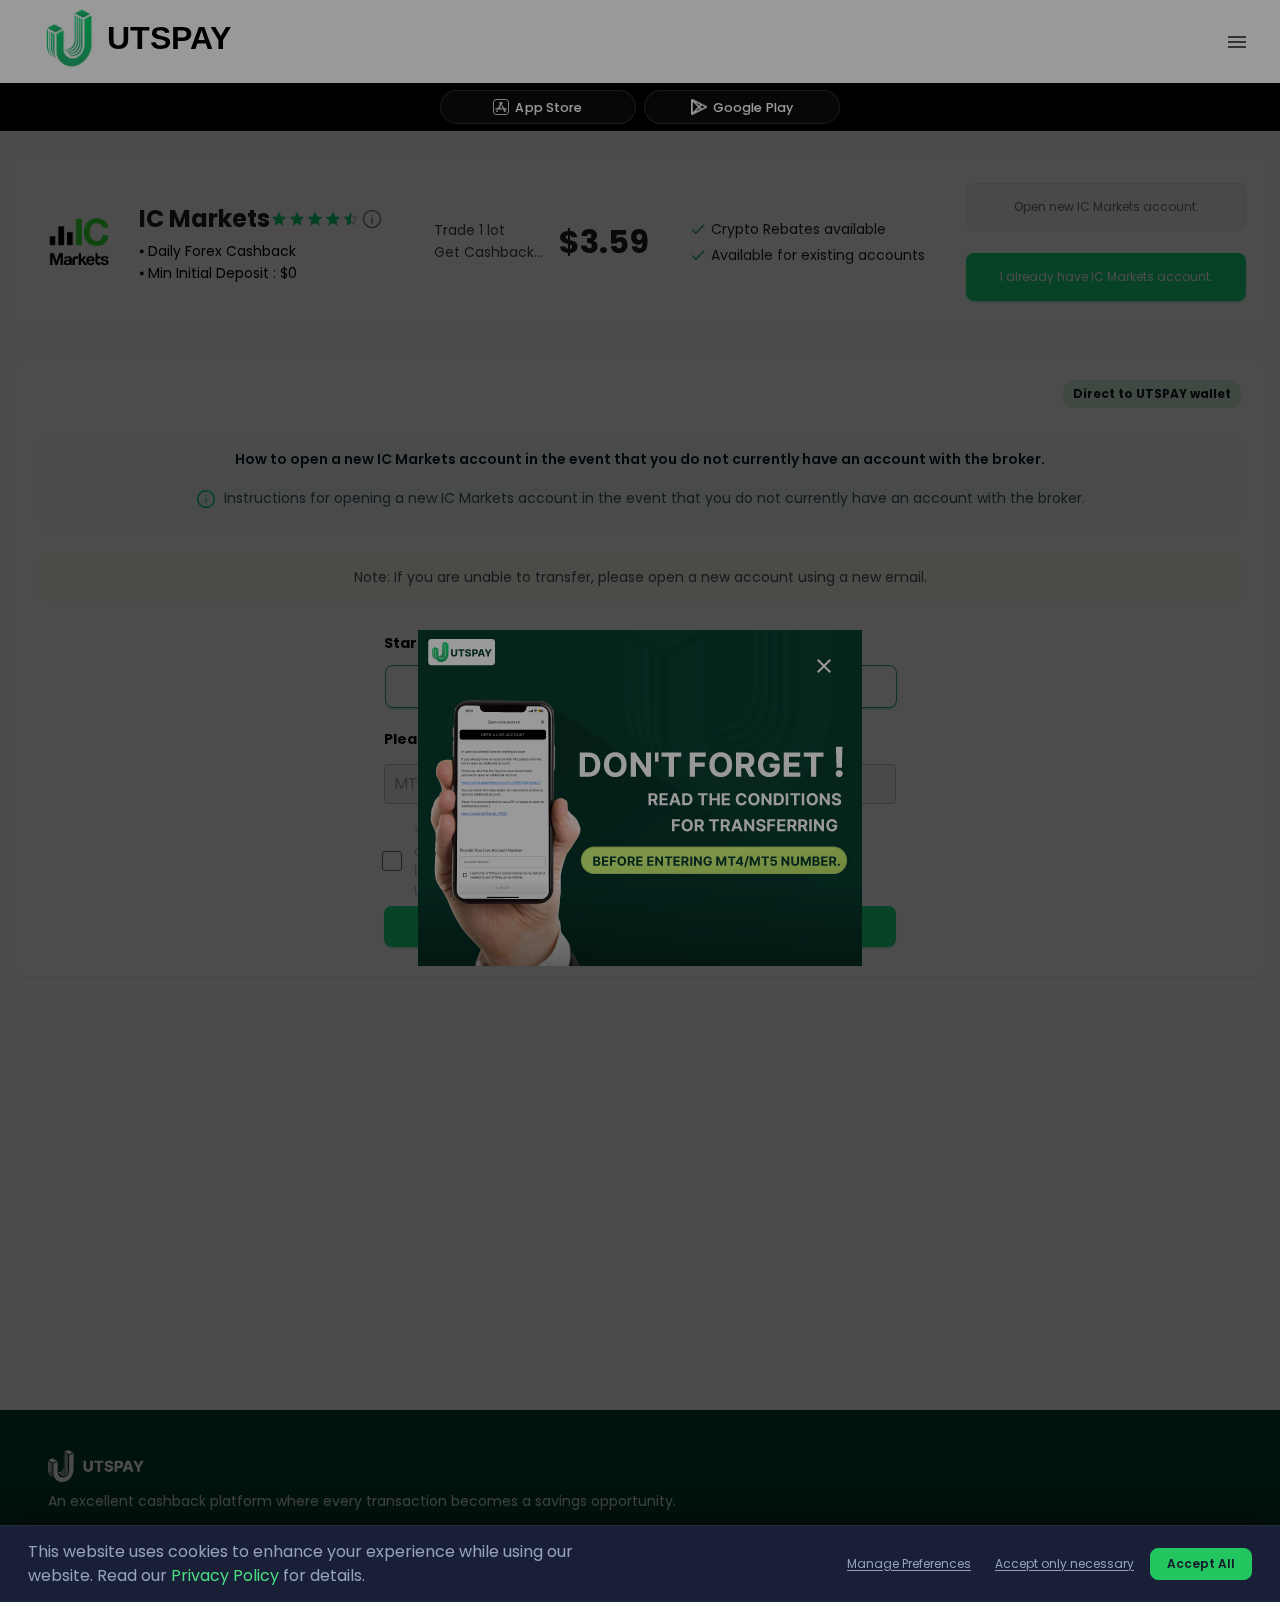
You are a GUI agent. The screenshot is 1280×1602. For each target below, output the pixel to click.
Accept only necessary (1064, 1563)
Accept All (1201, 1563)
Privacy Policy (225, 1575)
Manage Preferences (909, 1563)
